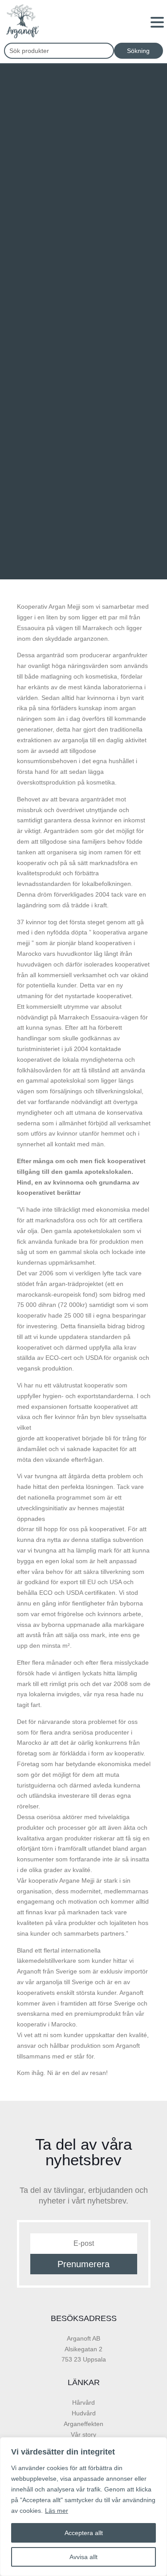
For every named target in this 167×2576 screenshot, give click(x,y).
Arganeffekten (83, 2424)
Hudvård (84, 2413)
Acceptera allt (84, 2533)
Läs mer (57, 2511)
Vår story (83, 2434)
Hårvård (83, 2402)
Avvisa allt (83, 2557)
